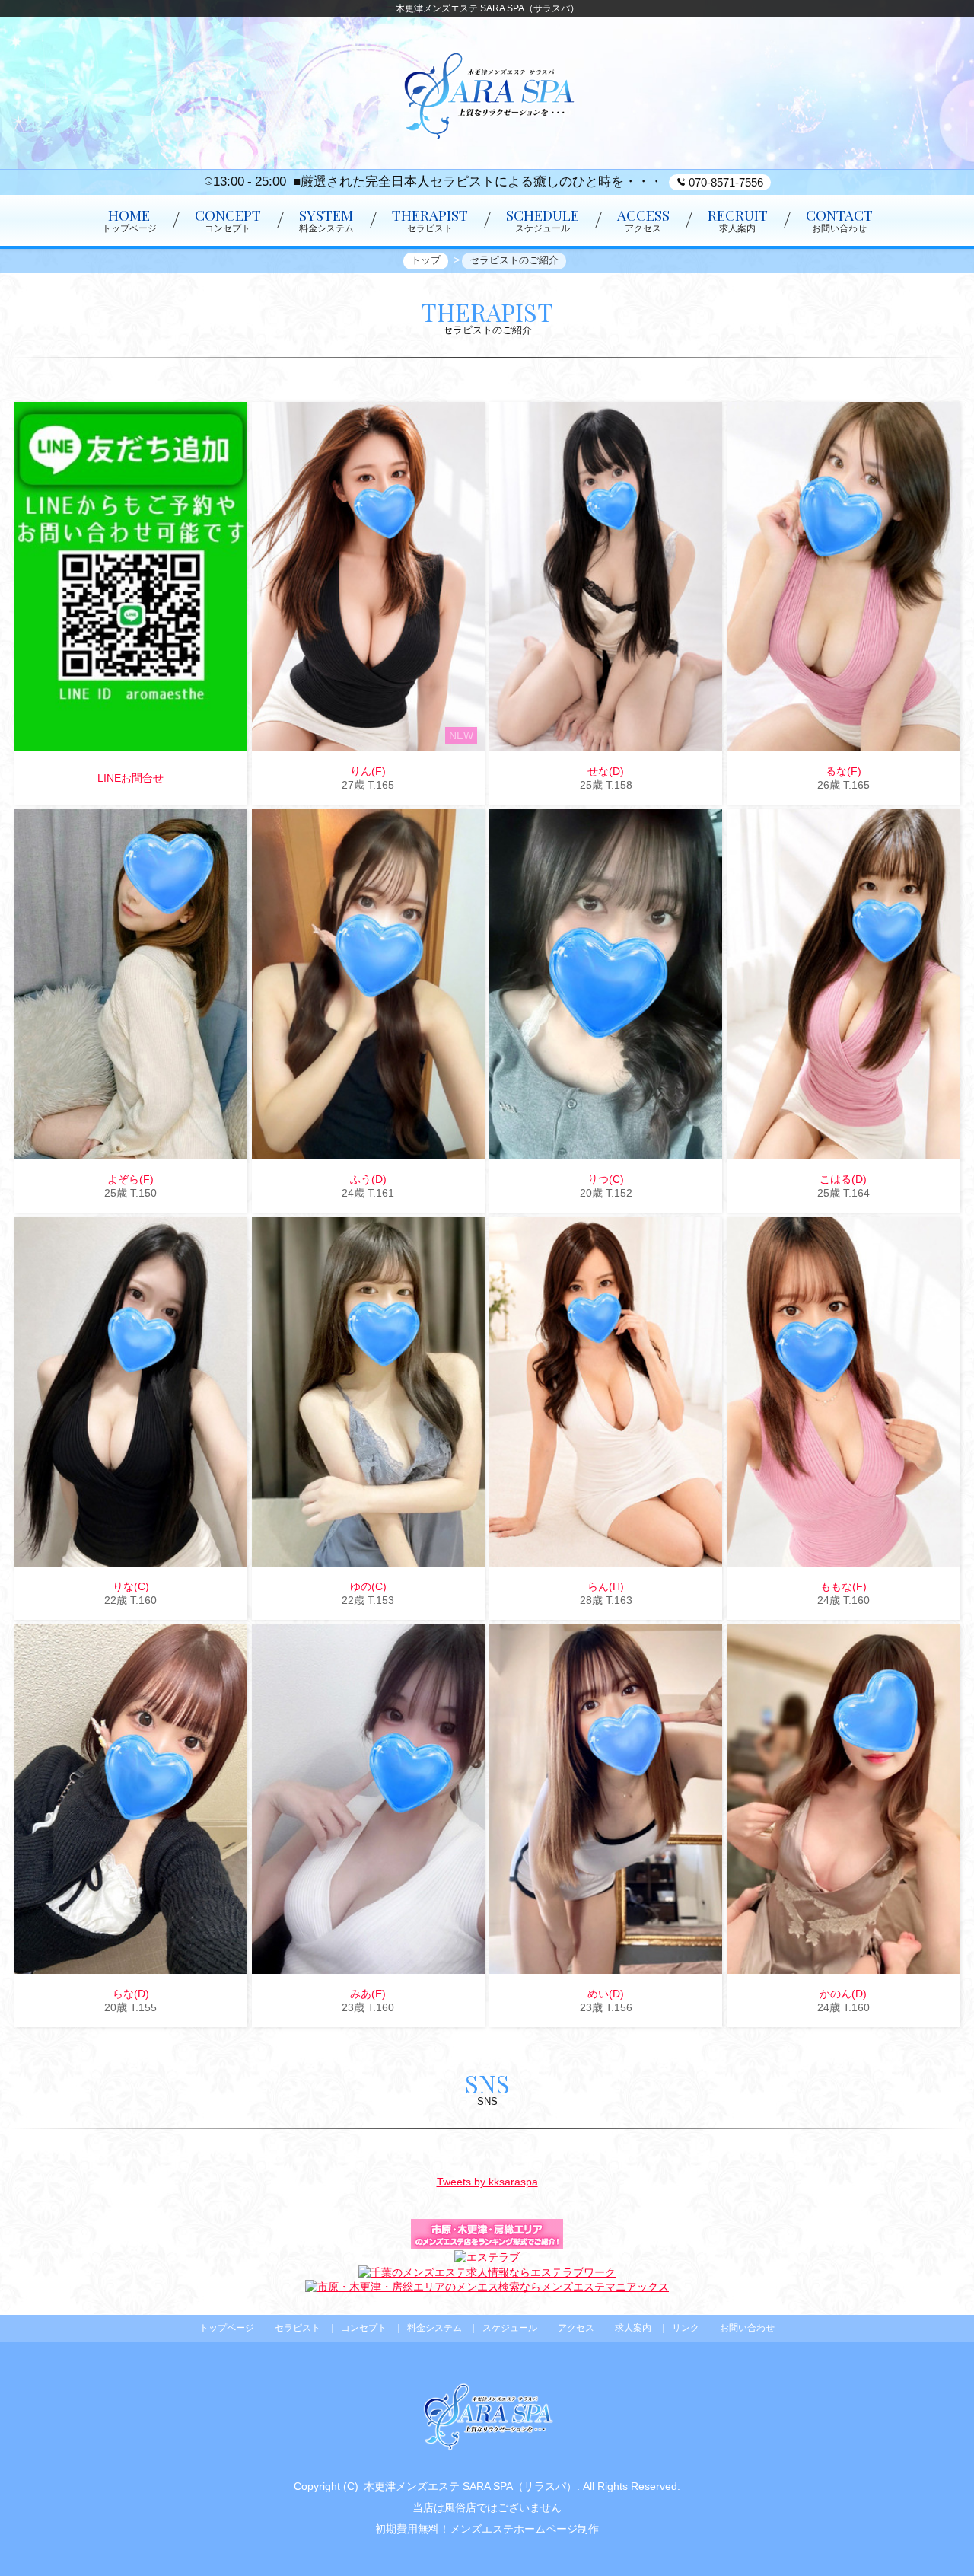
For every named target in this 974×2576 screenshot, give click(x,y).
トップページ (227, 2328)
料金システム (434, 2328)
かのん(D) (843, 1994)
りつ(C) (606, 1179)
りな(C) (131, 1586)
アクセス (576, 2328)
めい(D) (606, 1994)
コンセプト (364, 2328)
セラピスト (298, 2328)
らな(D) (131, 1994)
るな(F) (843, 771)
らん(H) (606, 1586)
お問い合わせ (747, 2328)
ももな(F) (843, 1586)
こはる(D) (843, 1179)
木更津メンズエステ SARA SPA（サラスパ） (470, 2486)
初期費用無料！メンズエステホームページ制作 (487, 2529)
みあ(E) (368, 1994)
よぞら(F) (131, 1179)
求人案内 (633, 2328)
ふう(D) (368, 1179)
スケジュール (510, 2328)
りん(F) (368, 771)
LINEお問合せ (131, 778)
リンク (686, 2328)
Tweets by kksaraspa (487, 2182)
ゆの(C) (368, 1586)
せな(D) (606, 771)
